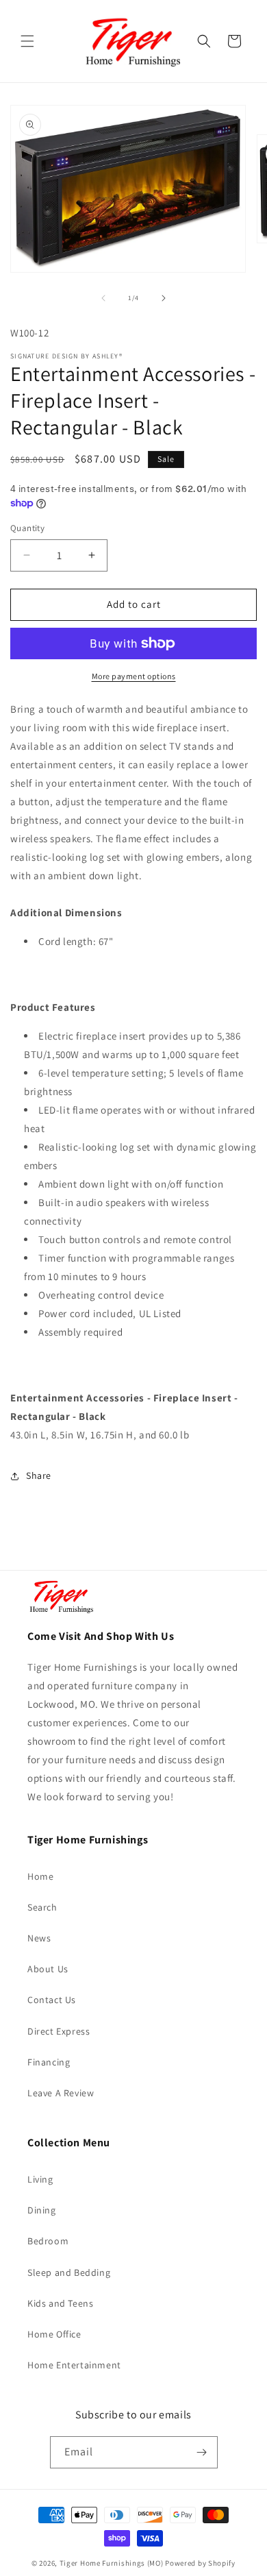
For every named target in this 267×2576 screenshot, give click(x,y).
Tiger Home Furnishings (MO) (112, 2563)
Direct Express (59, 2031)
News (39, 1938)
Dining (42, 2210)
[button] (27, 41)
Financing (49, 2062)
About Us (48, 1969)
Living (40, 2179)
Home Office (54, 2334)
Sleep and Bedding (69, 2272)
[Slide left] (103, 298)
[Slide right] (164, 298)
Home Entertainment (74, 2365)
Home (40, 1876)
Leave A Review (61, 2093)
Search (42, 1907)
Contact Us (52, 2000)
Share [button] (39, 1475)
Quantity (27, 528)
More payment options (134, 676)
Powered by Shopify (200, 2563)
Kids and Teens (60, 2303)
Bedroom (48, 2241)
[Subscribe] (202, 2452)
